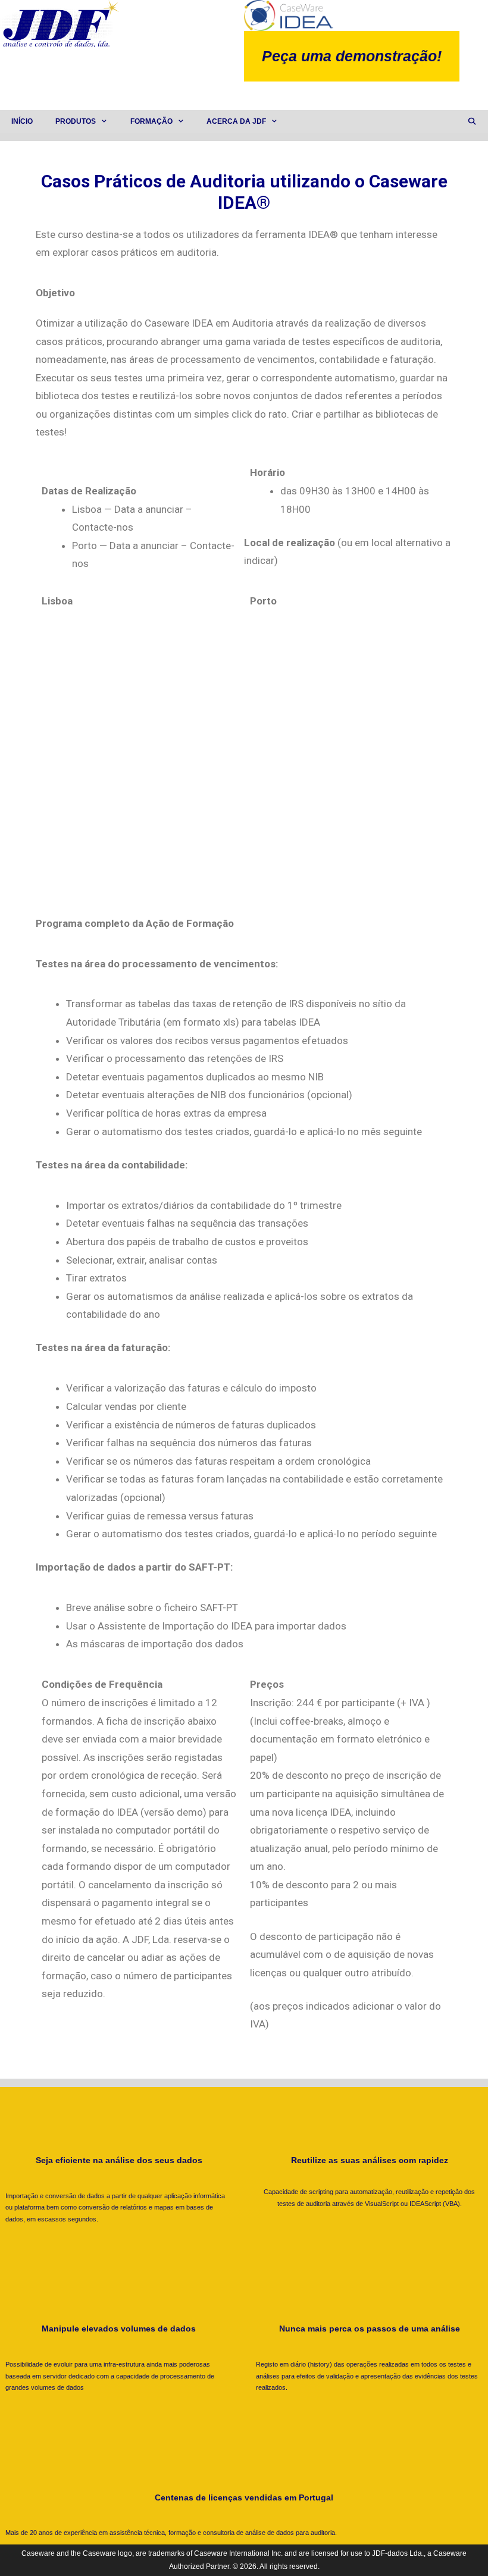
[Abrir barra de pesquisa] (472, 121)
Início (22, 121)
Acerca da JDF (236, 121)
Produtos (76, 121)
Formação (151, 121)
